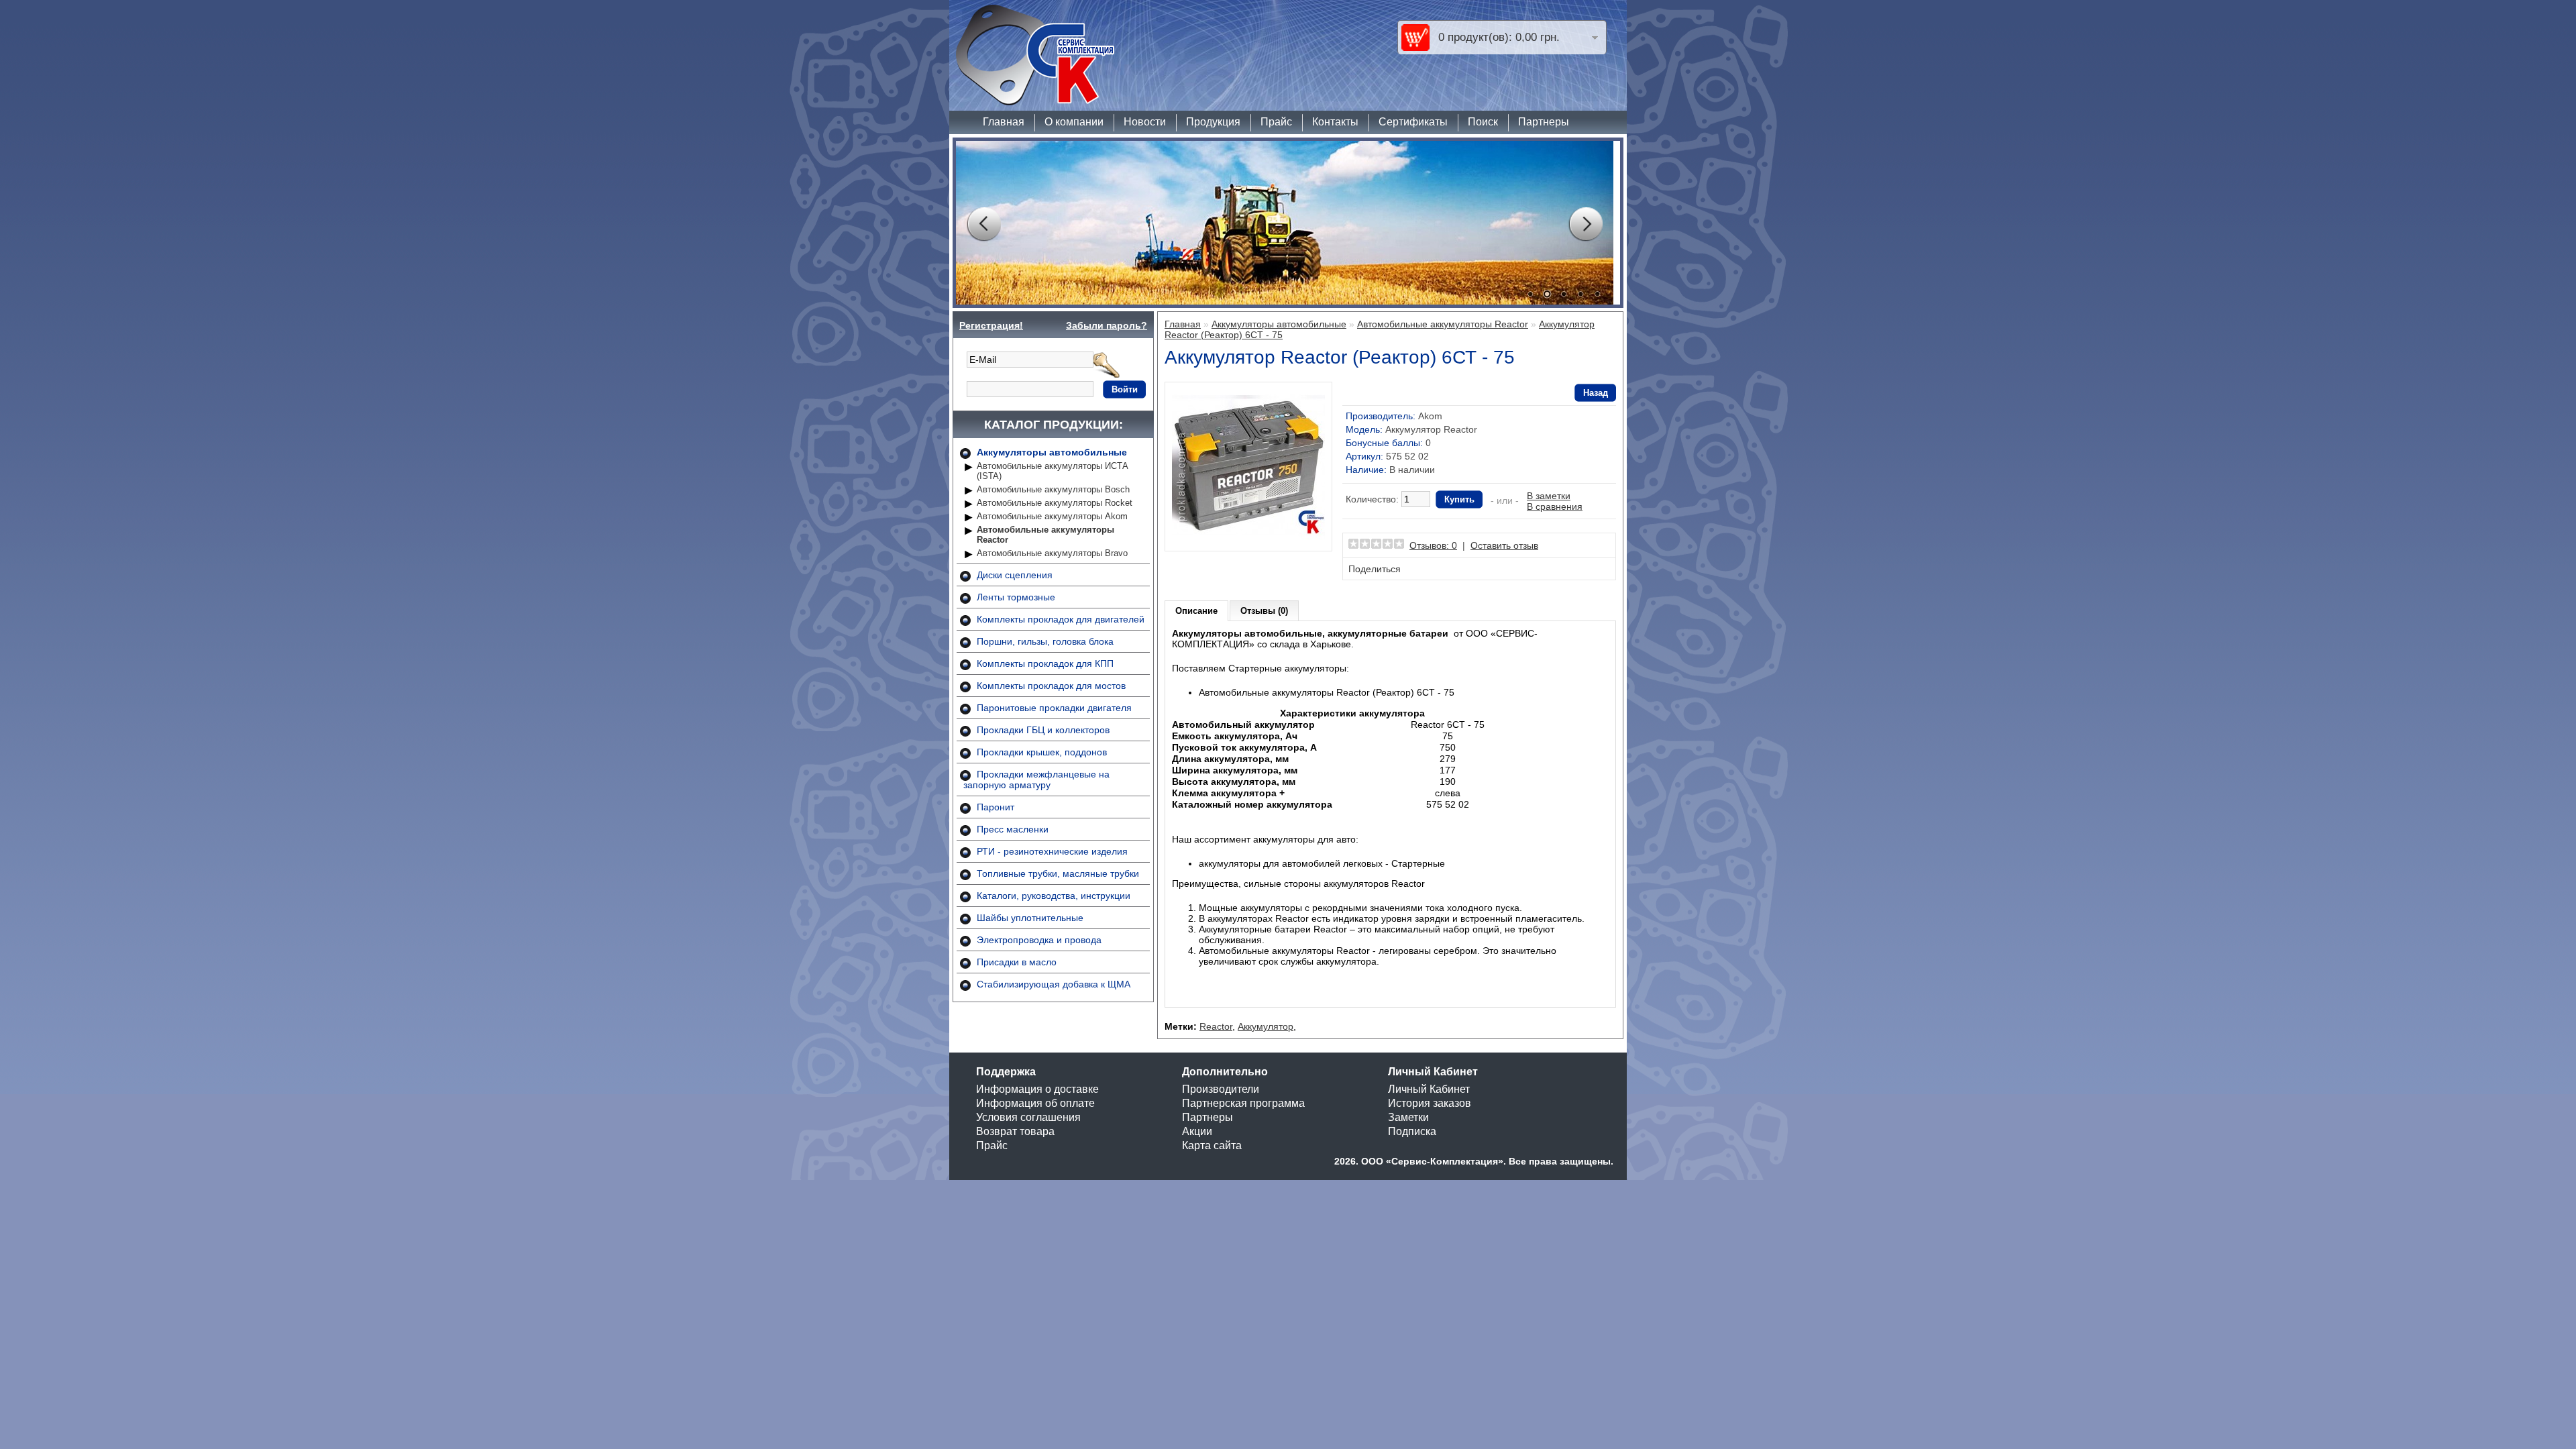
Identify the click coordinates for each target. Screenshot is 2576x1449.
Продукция (1213, 122)
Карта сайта (1212, 1145)
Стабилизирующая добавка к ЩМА (1054, 984)
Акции (1197, 1131)
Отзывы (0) (1264, 611)
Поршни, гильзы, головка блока (1045, 641)
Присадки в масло (1017, 962)
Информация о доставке (1037, 1089)
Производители (1221, 1089)
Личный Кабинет (1429, 1089)
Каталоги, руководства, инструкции (1054, 896)
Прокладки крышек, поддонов (1042, 752)
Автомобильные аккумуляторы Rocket (1055, 503)
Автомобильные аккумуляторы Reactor (1045, 535)
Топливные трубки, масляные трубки (1058, 873)
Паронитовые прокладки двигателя (1054, 708)
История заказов (1430, 1103)
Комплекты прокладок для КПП (1045, 663)
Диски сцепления (1015, 575)
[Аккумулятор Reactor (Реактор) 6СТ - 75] (1248, 539)
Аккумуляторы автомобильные (1052, 452)
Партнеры (1544, 122)
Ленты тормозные (1016, 597)
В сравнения (1555, 506)
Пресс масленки (1013, 829)
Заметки (1408, 1117)
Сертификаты (1413, 122)
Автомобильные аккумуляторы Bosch (1053, 489)
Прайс (1276, 122)
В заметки (1549, 496)
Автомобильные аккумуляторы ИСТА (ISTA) (1053, 471)
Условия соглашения (1028, 1117)
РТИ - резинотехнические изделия (1052, 851)
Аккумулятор (1266, 1026)
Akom (1430, 416)
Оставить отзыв (1504, 545)
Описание (1196, 611)
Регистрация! (991, 325)
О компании (1074, 122)
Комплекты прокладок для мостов (1051, 686)
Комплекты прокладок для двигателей (1061, 619)
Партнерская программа (1243, 1103)
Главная (1004, 122)
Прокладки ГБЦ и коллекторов (1043, 730)
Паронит (996, 807)
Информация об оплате (1035, 1103)
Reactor (1216, 1026)
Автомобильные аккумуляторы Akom (1052, 516)
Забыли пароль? (1107, 325)
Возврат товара (1015, 1131)
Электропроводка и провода (1039, 940)
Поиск (1483, 122)
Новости (1145, 122)
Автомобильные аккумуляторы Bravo (1052, 553)
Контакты (1335, 122)
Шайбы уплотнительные (1030, 918)
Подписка (1412, 1131)
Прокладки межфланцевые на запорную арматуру (1036, 780)
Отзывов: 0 (1433, 545)
